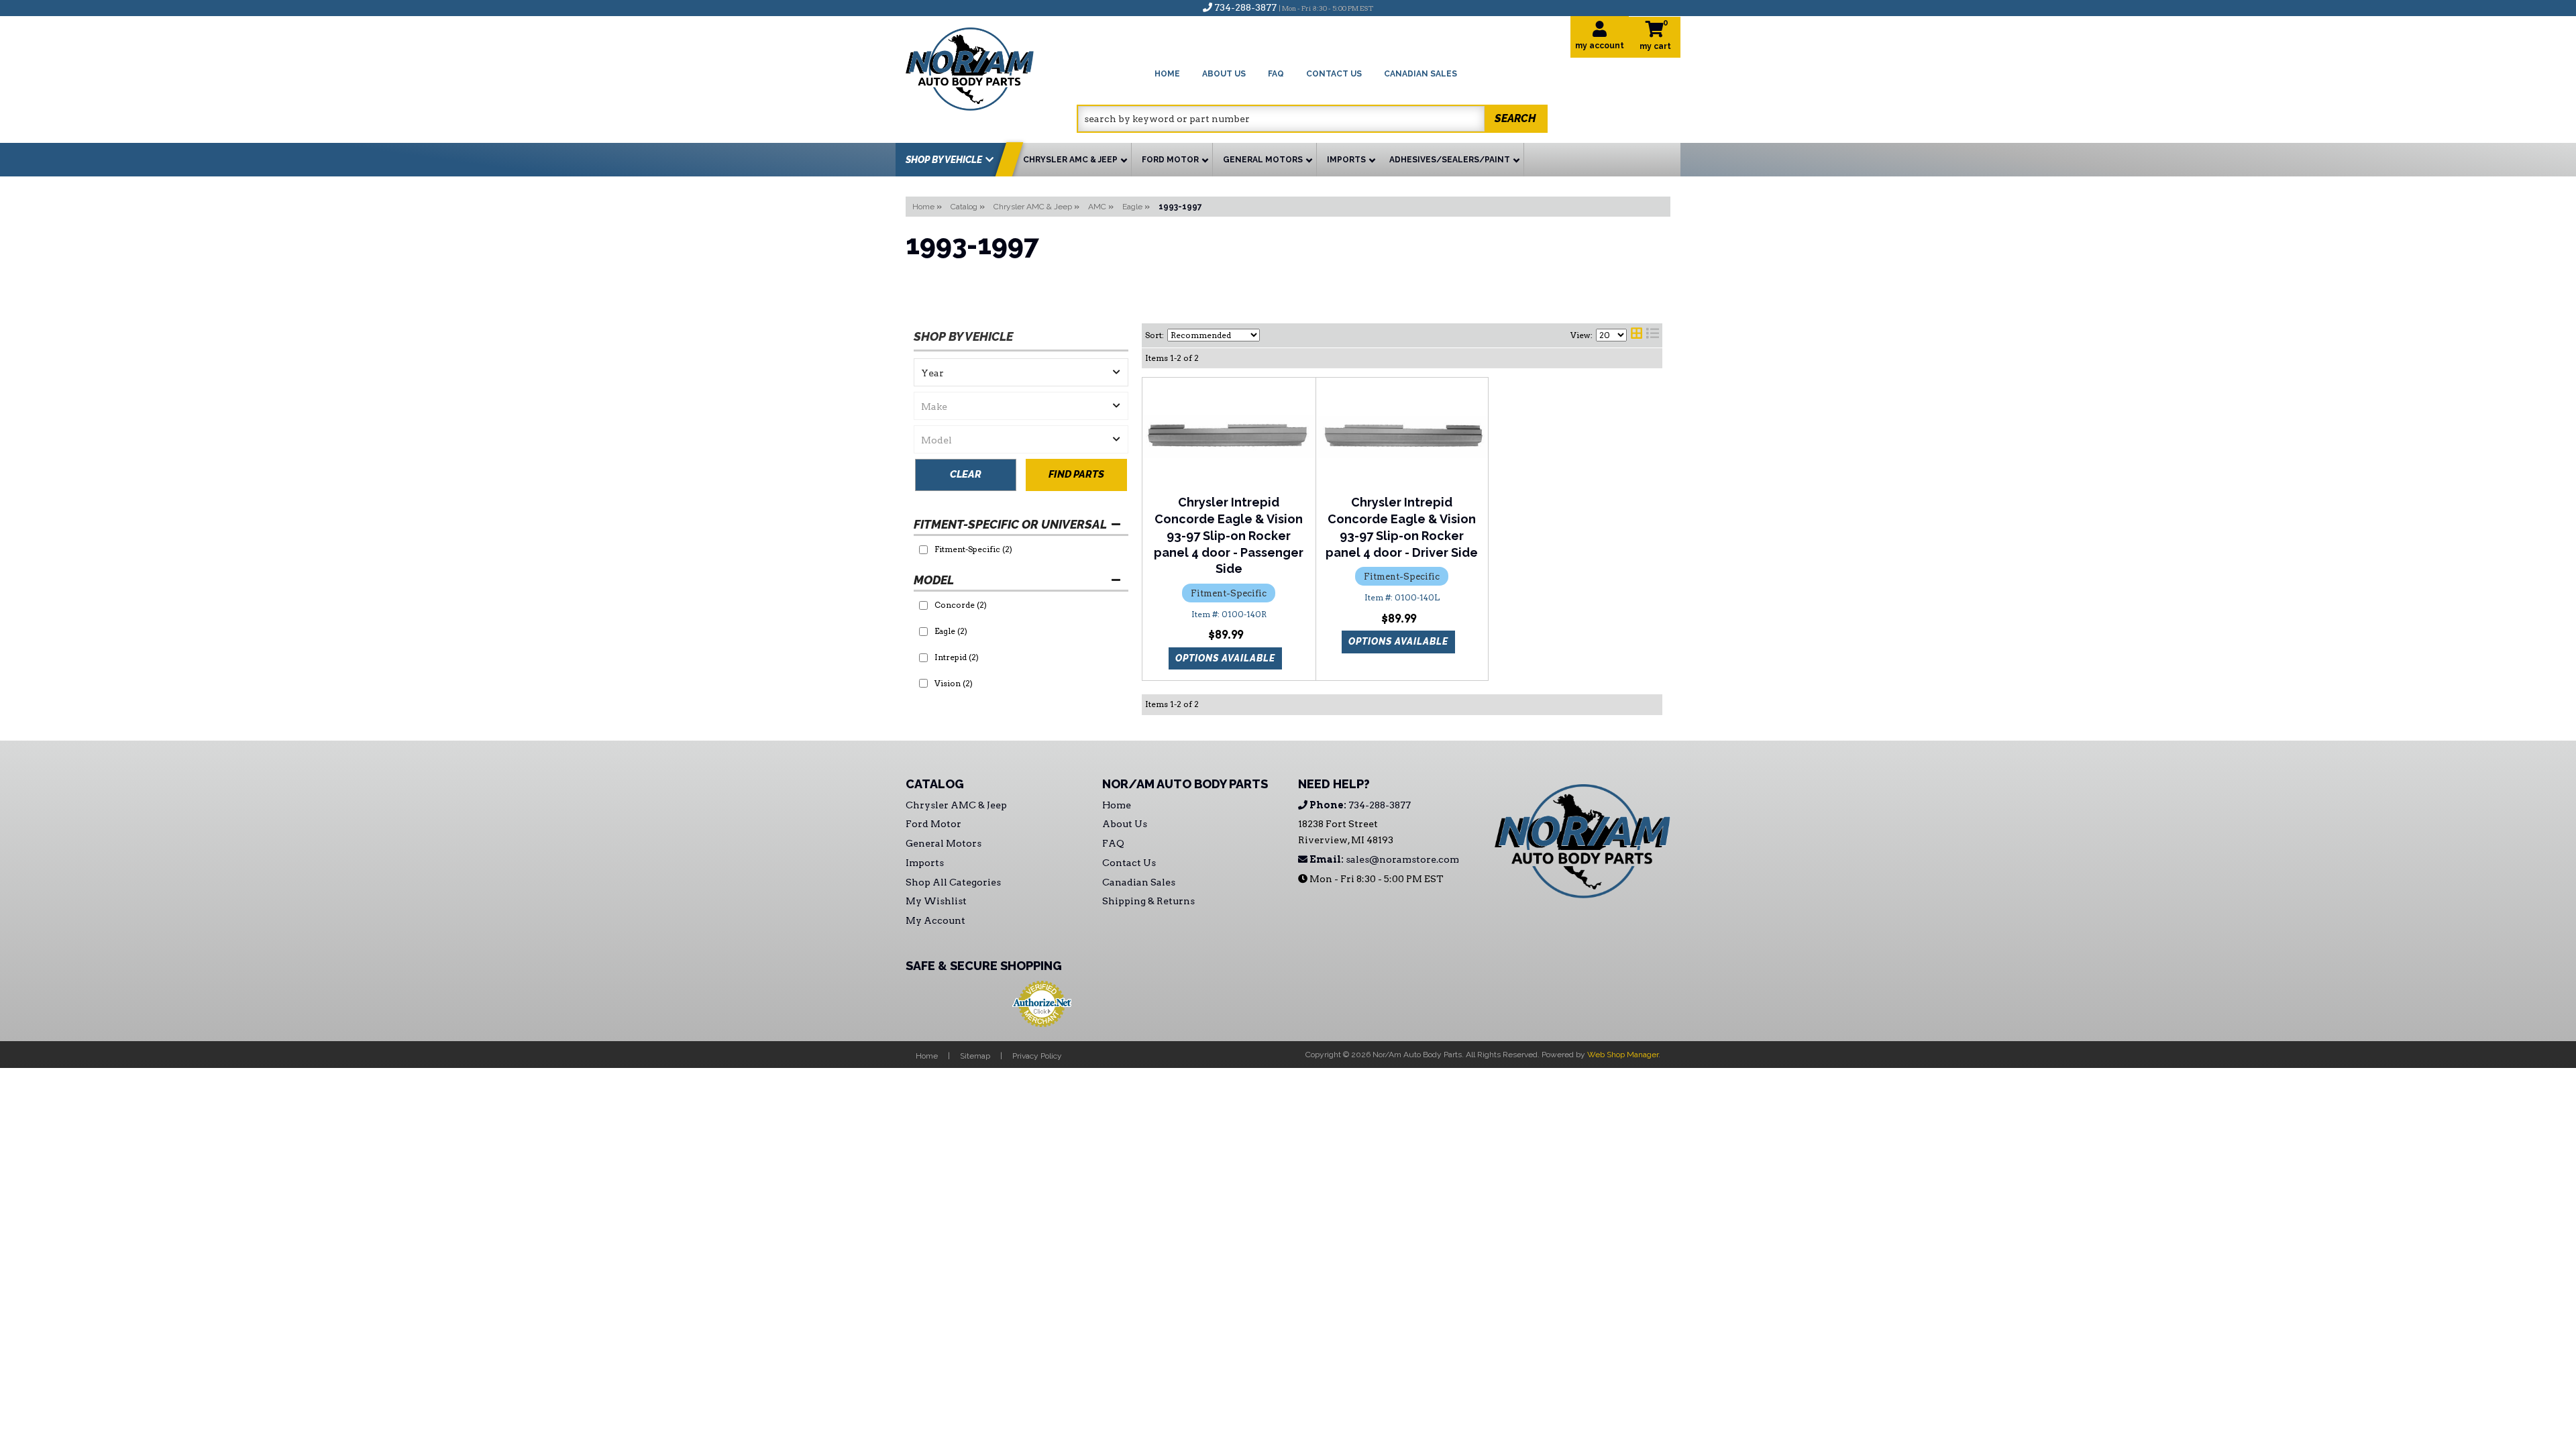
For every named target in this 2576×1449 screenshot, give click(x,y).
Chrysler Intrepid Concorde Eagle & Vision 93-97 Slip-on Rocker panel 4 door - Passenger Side (1229, 535)
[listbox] (1021, 372)
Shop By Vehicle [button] (944, 160)
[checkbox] (923, 550)
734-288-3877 (1359, 805)
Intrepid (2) (957, 657)
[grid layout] (1636, 335)
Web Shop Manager (1623, 1055)
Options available (1225, 658)
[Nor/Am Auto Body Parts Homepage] (991, 67)
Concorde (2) (961, 605)
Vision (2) (954, 683)
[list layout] (1653, 335)
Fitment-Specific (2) (973, 549)
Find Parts (1076, 474)
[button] (1312, 119)
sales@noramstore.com (1383, 859)
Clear (966, 474)
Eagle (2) (951, 631)
